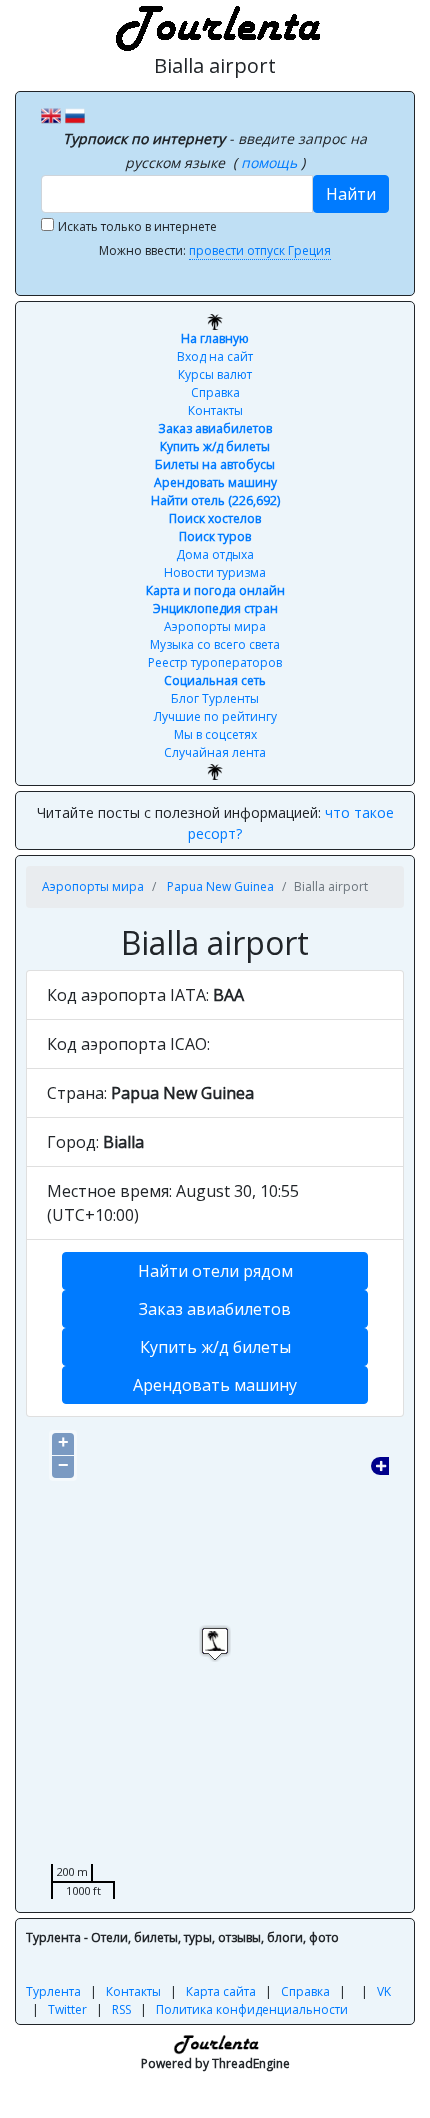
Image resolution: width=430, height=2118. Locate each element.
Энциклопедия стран (215, 608)
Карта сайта (221, 1991)
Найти (351, 194)
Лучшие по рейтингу (215, 716)
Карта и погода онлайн (215, 590)
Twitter (67, 2009)
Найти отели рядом (215, 1271)
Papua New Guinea (220, 886)
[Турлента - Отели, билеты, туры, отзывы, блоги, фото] (215, 25)
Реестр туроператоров (215, 662)
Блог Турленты (215, 698)
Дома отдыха (215, 554)
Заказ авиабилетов (215, 428)
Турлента (53, 1991)
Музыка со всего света (215, 644)
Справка (215, 392)
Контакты (215, 410)
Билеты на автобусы (215, 464)
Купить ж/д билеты (215, 446)
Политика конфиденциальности (252, 2009)
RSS (121, 2009)
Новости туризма (215, 572)
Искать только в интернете (137, 226)
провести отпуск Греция (260, 250)
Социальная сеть (215, 680)
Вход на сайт (215, 356)
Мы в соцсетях (215, 734)
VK (384, 1991)
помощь (271, 162)
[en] (51, 114)
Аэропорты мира (215, 626)
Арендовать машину (215, 482)
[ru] (75, 114)
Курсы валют (215, 374)
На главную (215, 338)
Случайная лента (215, 752)
